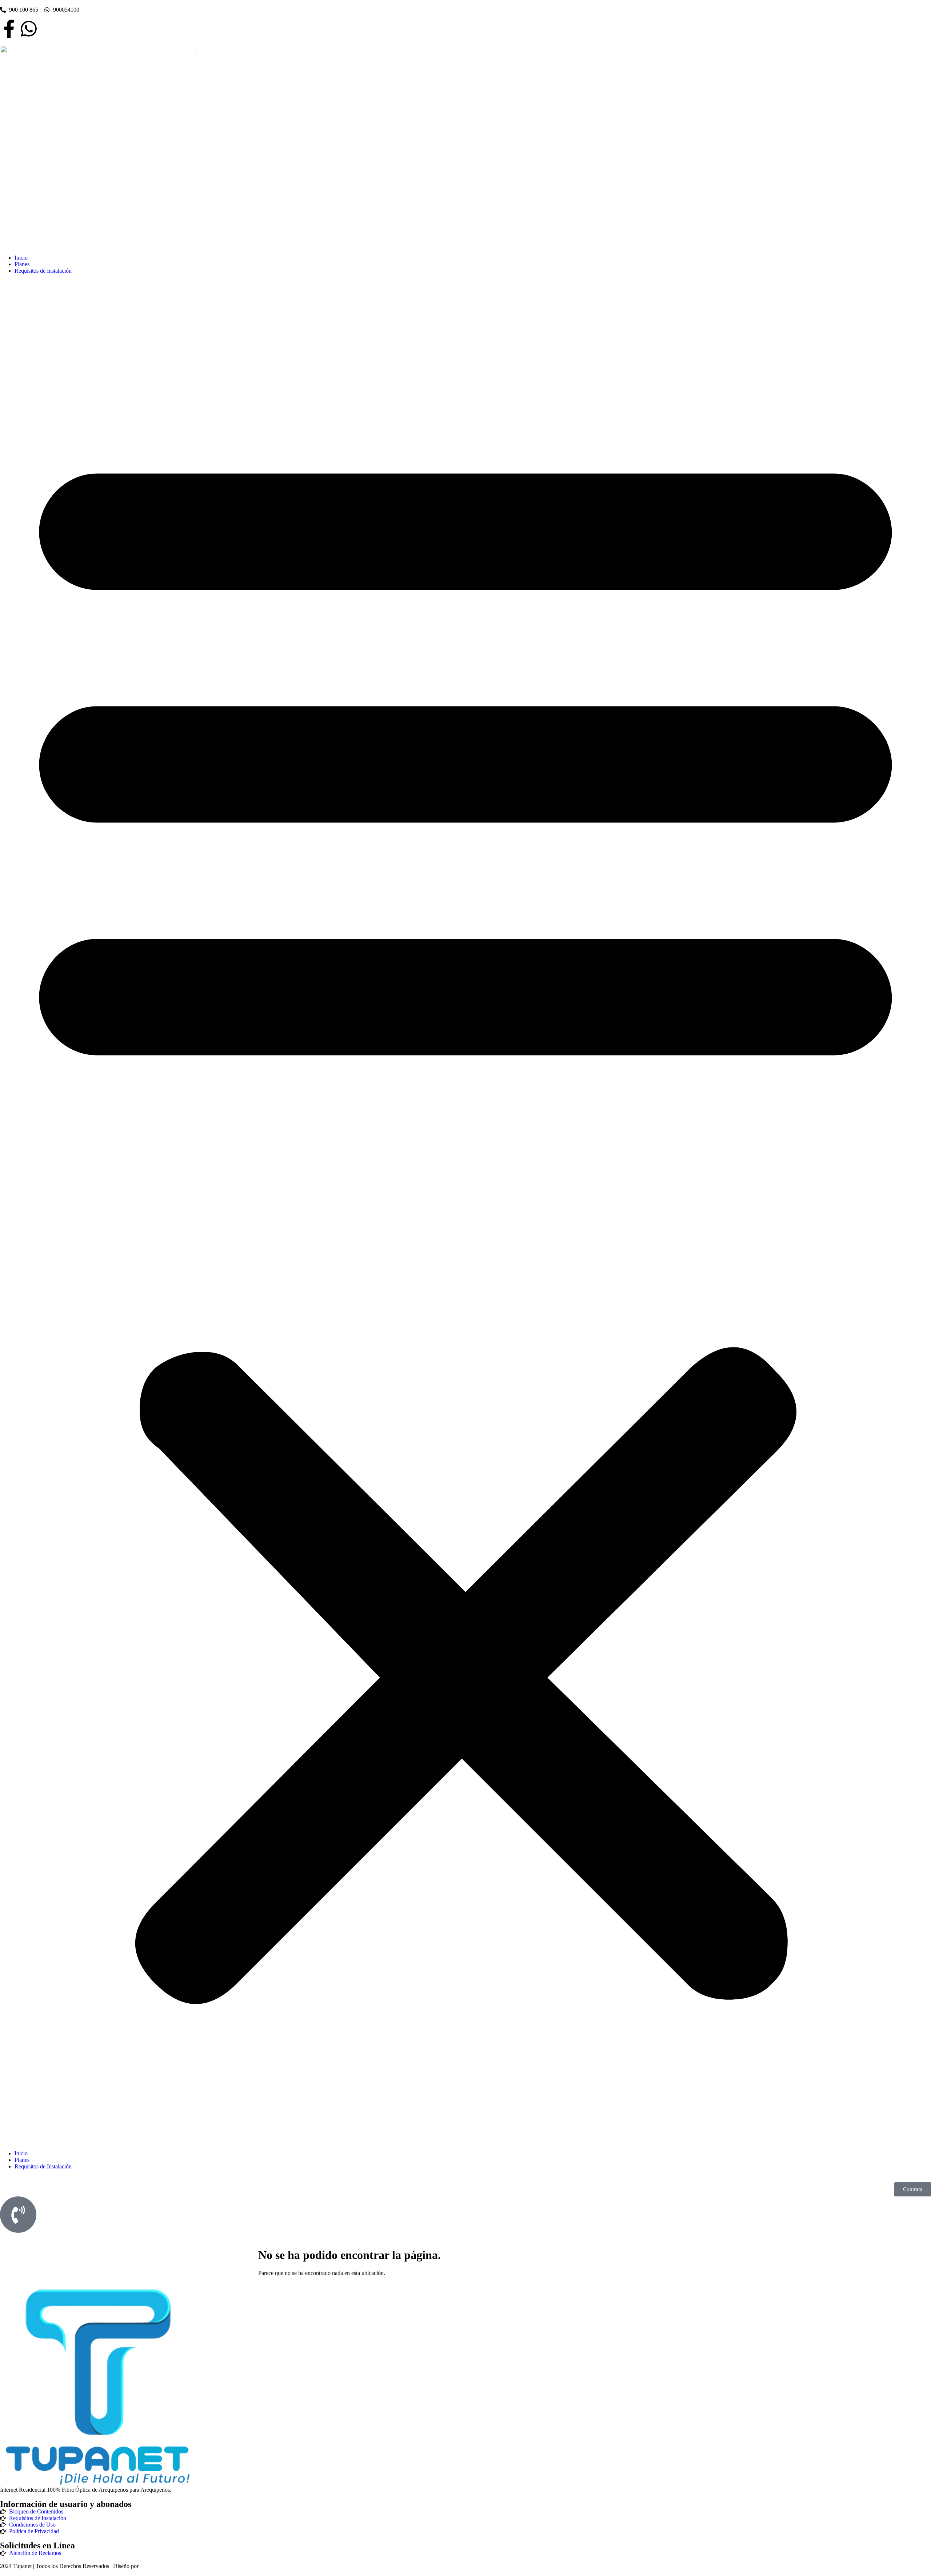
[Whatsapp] (29, 29)
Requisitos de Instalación (43, 271)
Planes (22, 264)
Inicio (21, 258)
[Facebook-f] (9, 29)
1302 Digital (154, 2566)
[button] (465, 1212)
